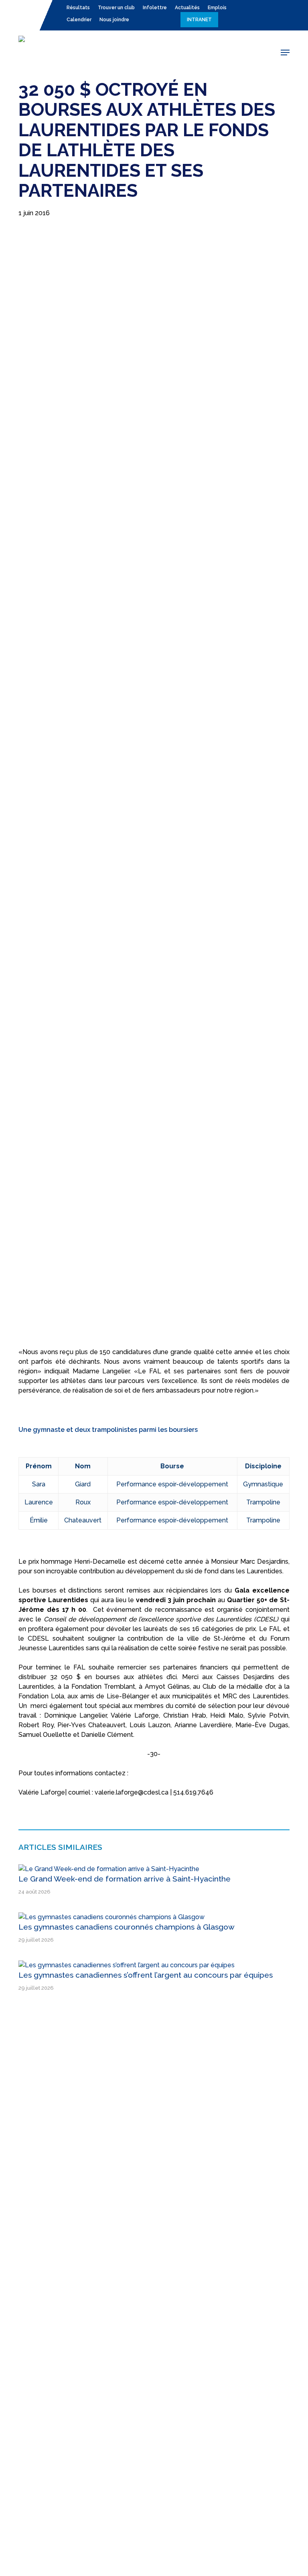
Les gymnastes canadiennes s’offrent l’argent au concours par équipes (146, 1975)
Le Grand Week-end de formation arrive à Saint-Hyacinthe (125, 1879)
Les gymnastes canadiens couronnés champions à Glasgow (127, 1927)
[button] (285, 52)
